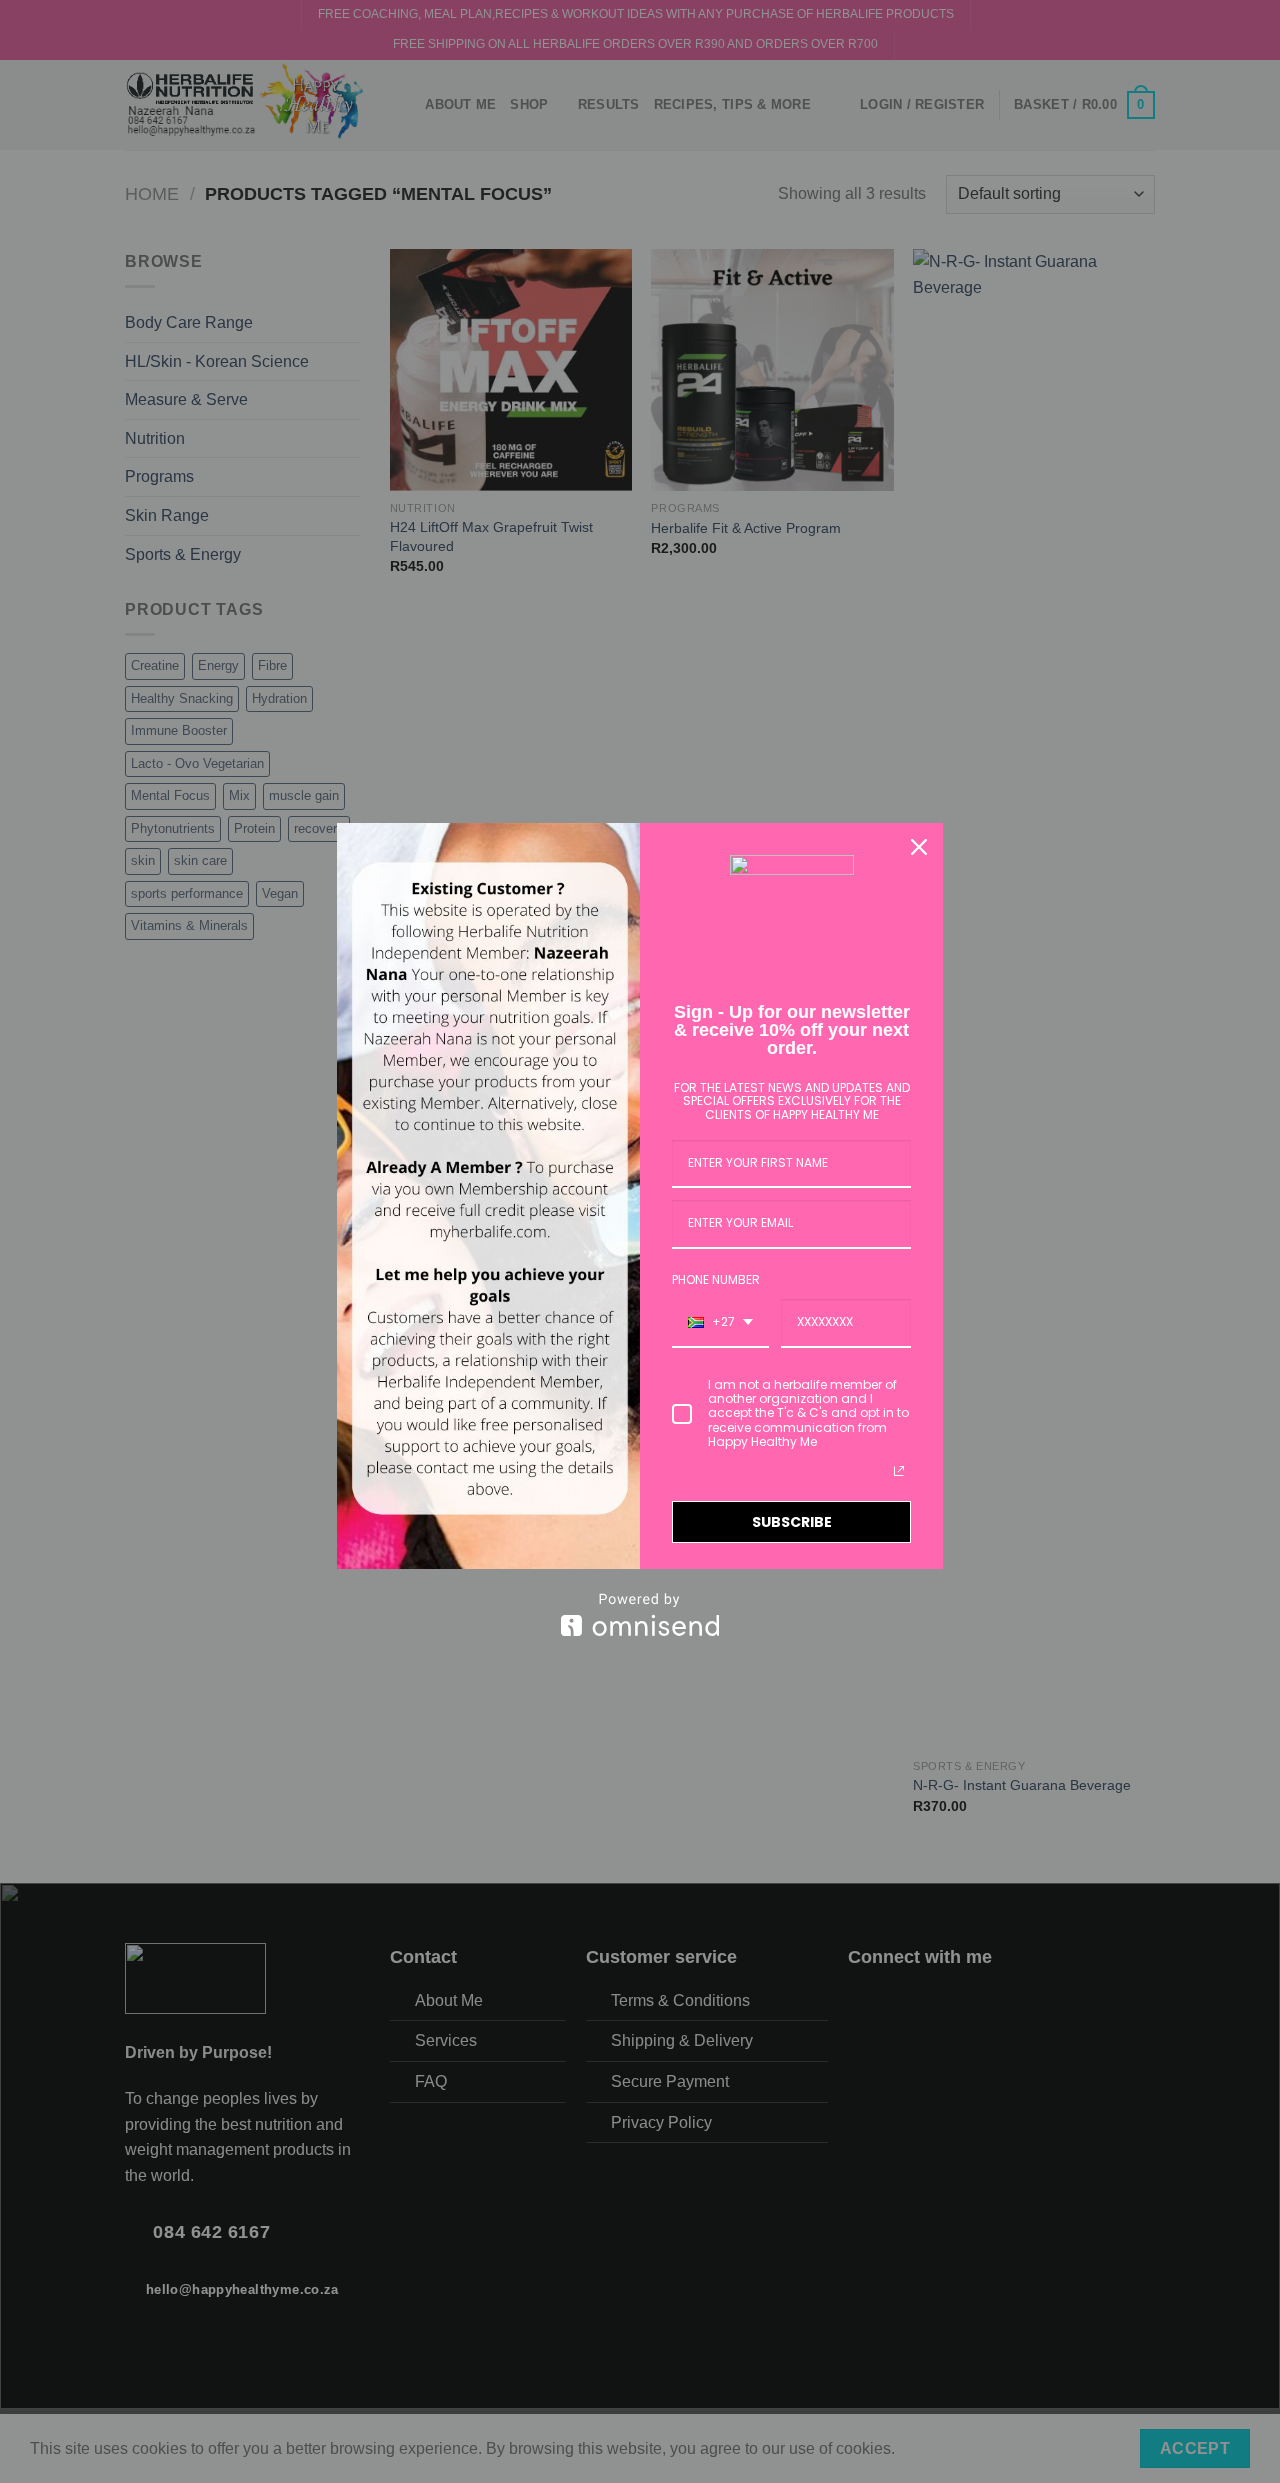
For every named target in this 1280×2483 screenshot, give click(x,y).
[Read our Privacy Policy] (899, 1471)
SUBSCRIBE (792, 1522)
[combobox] (720, 1323)
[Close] (919, 847)
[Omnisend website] (640, 1614)
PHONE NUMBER (716, 1279)
